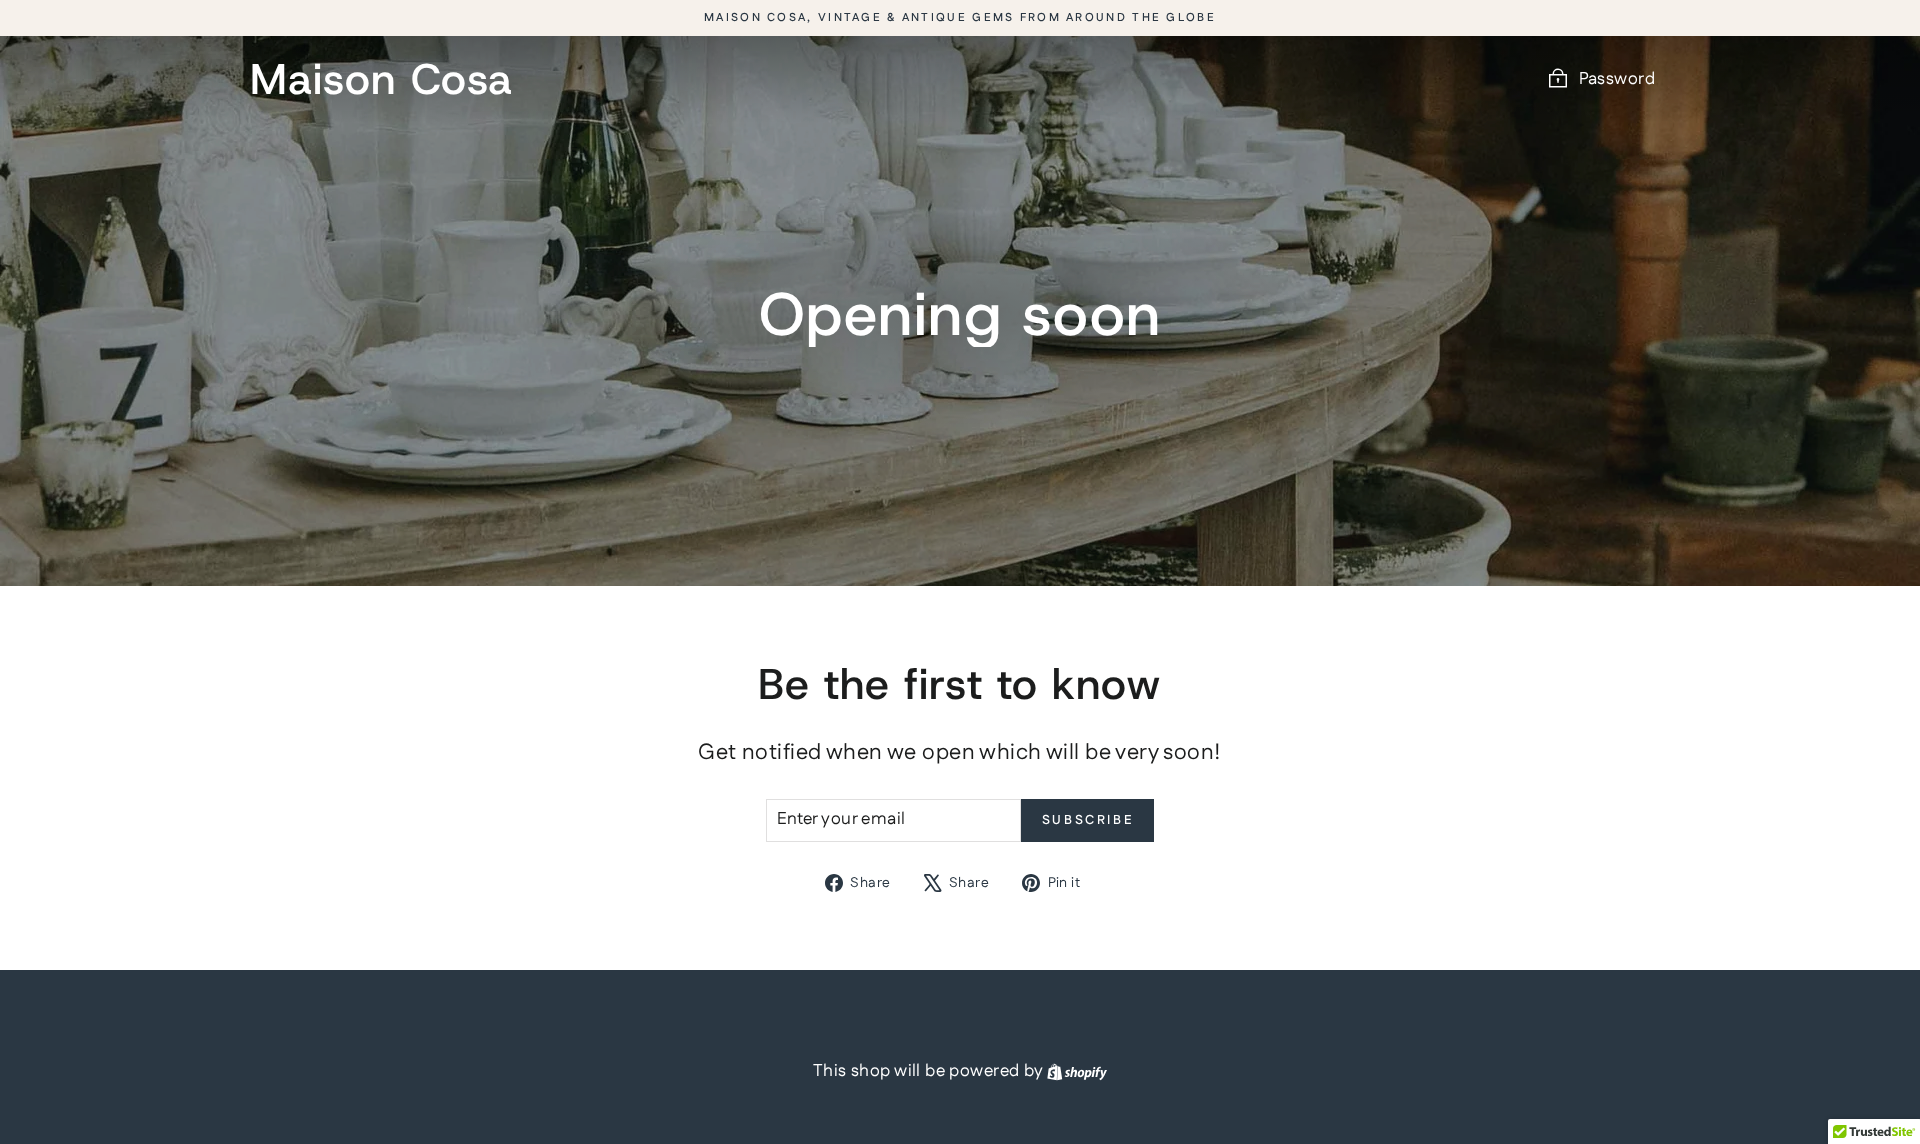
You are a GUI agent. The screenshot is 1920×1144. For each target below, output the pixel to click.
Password (1617, 79)
